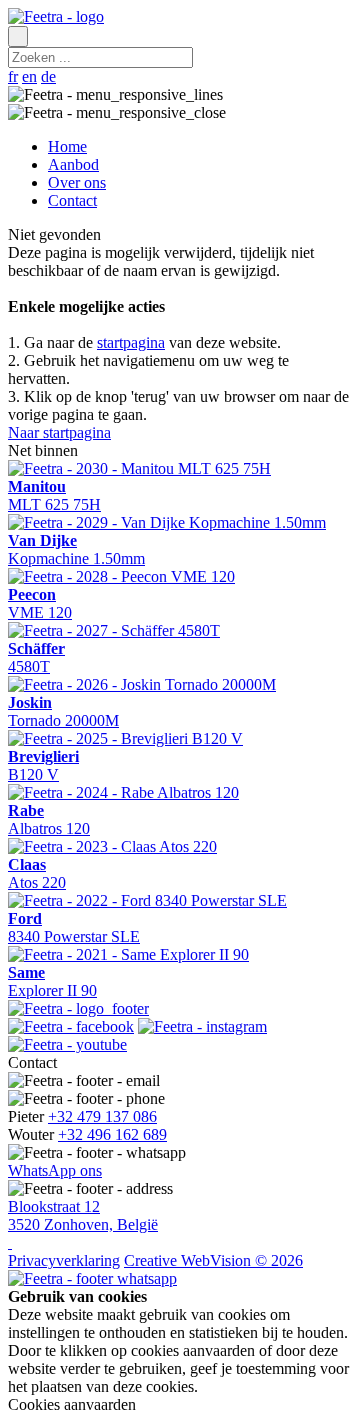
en (29, 76)
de (48, 76)
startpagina (131, 342)
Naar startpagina (59, 432)
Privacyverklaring (64, 1260)
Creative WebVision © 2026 (213, 1260)
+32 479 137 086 (102, 1116)
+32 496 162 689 (112, 1134)
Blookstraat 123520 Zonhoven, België (83, 1215)
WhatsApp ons (55, 1170)
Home (67, 146)
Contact (72, 200)
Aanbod (73, 164)
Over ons (77, 182)
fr (13, 76)
